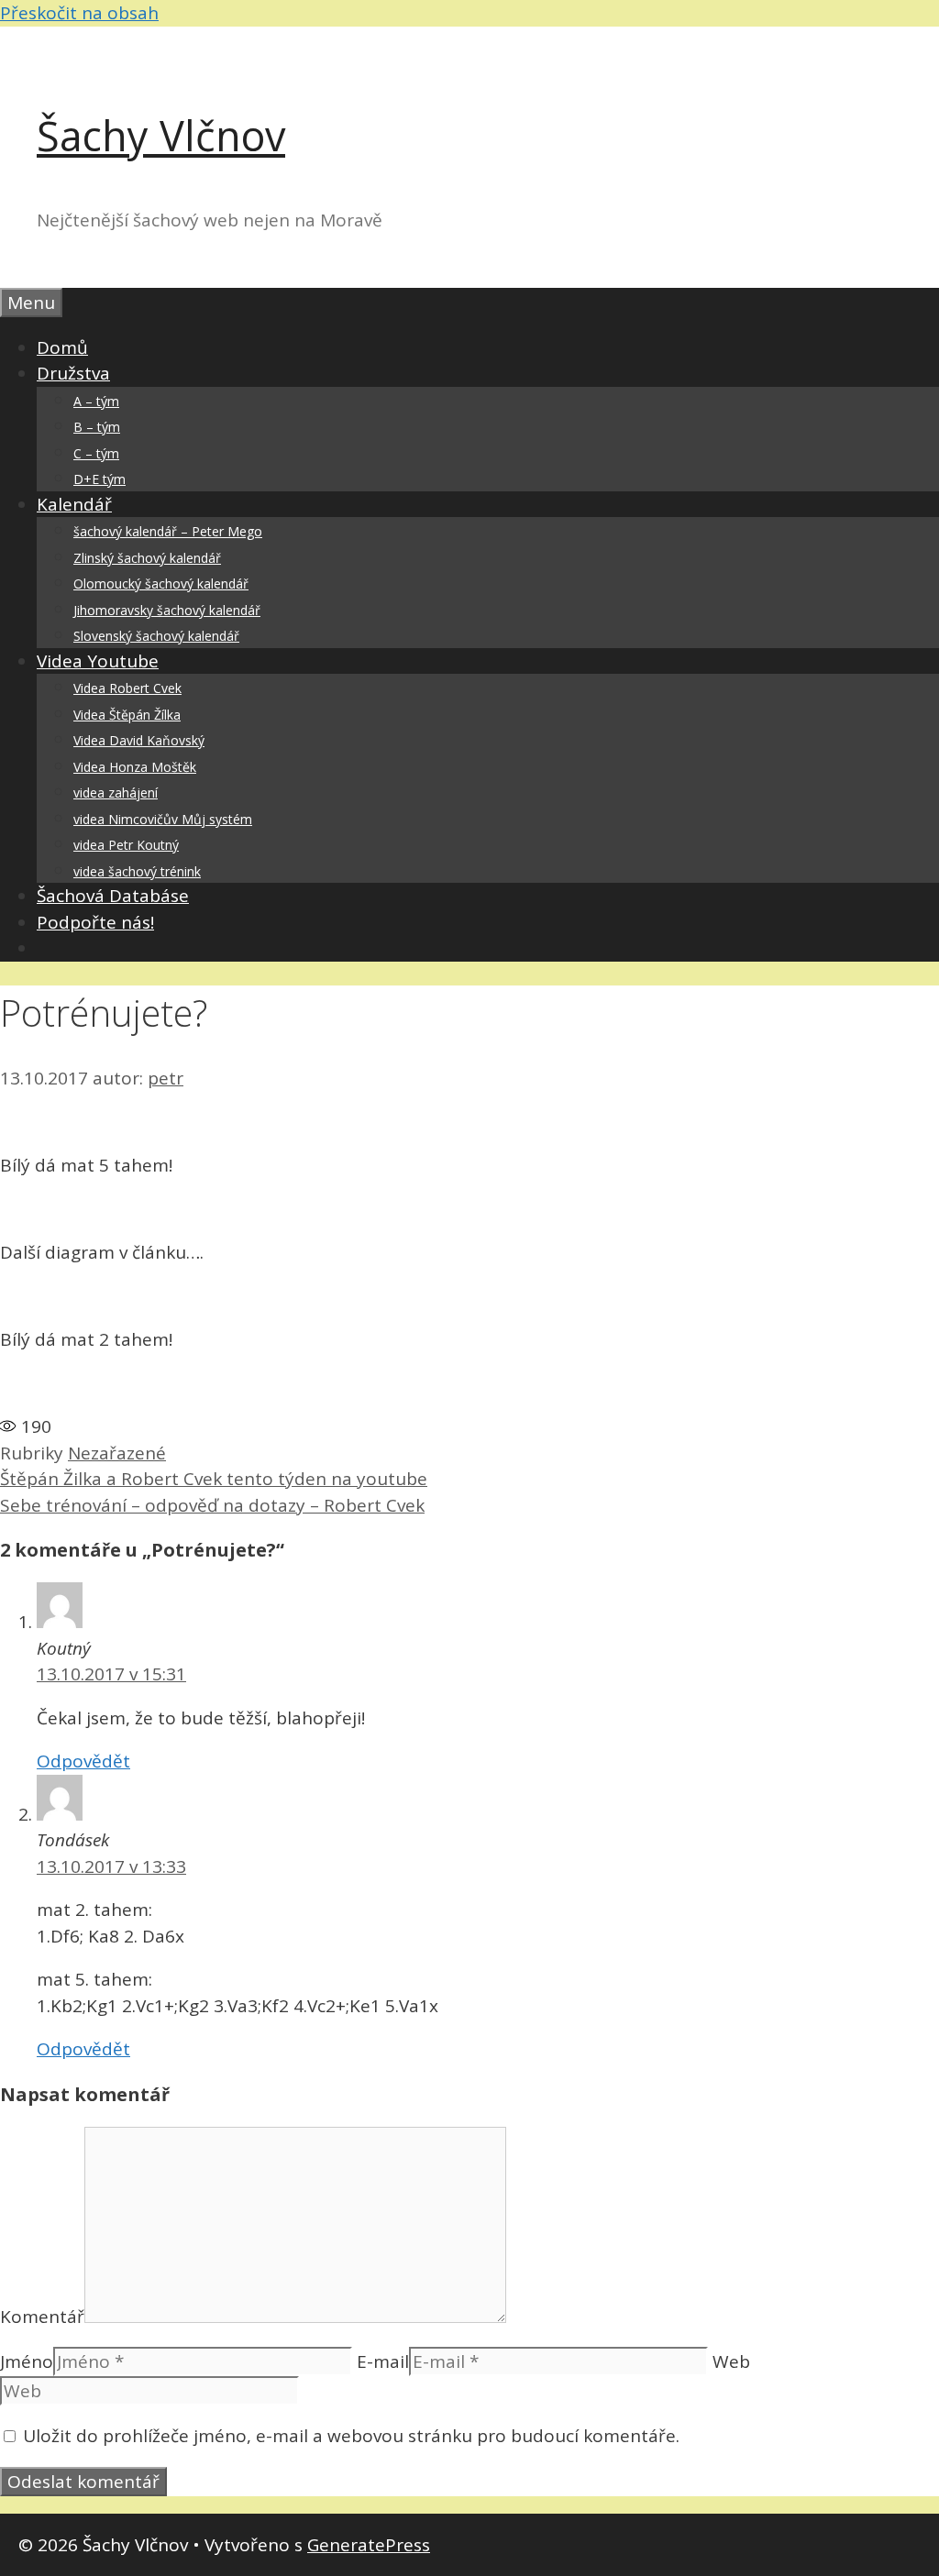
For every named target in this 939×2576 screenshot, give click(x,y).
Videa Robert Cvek (127, 688)
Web (731, 2361)
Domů (62, 347)
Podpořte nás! (95, 922)
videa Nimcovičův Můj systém (163, 819)
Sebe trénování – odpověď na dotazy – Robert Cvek (212, 1505)
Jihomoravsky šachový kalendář (167, 610)
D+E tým (99, 479)
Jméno (27, 2361)
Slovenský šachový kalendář (156, 636)
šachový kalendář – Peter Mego (168, 531)
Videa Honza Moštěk (135, 767)
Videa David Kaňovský (139, 740)
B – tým (97, 427)
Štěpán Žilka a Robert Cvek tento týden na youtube (214, 1479)
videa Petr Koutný (126, 845)
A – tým (96, 401)
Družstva (73, 373)
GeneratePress (369, 2545)
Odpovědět (83, 1761)
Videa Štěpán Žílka (127, 715)
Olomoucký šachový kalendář (161, 583)
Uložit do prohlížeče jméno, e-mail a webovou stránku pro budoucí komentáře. (351, 2436)
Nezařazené (117, 1453)
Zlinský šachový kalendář (147, 558)
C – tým (96, 453)
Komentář (42, 2317)
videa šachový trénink (137, 871)
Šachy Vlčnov (161, 135)
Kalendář (74, 504)
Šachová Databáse (113, 896)
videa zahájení (116, 793)
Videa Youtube (98, 661)
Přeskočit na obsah (79, 13)
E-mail (383, 2361)
